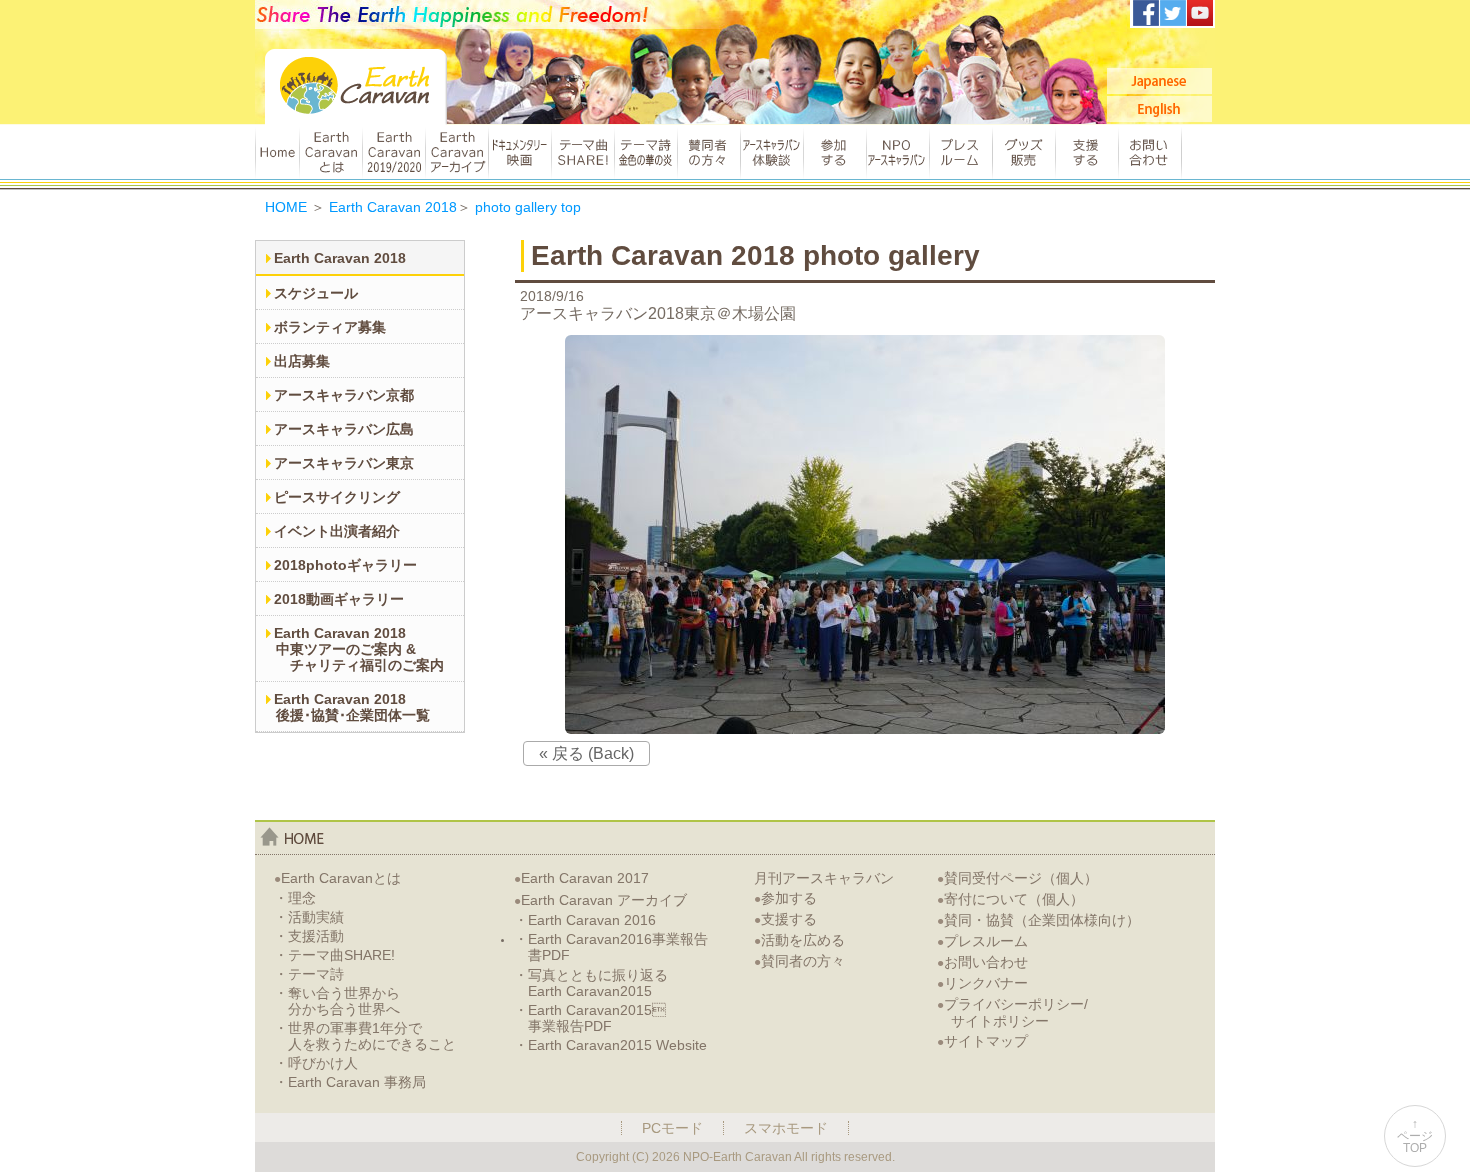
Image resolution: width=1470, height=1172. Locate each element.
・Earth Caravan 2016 (585, 920)
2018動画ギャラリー (339, 599)
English (1159, 109)
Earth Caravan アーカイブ (456, 152)
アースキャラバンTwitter (1173, 13)
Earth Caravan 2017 (581, 878)
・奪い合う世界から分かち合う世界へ (337, 1001)
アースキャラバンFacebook (1146, 13)
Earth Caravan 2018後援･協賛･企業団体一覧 (352, 707)
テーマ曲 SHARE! (582, 152)
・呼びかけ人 (316, 1063)
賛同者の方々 (708, 152)
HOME (277, 152)
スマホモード (786, 1128)
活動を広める (799, 940)
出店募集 (302, 361)
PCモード (672, 1128)
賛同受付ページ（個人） (1017, 878)
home (292, 837)
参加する (834, 152)
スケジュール (316, 293)
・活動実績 (309, 917)
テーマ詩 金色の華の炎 (645, 152)
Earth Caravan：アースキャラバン (356, 86)
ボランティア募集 (330, 327)
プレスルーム (960, 152)
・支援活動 (309, 936)
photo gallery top (528, 207)
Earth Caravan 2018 (393, 207)
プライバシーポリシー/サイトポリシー (1012, 1012)
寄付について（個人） (1010, 899)
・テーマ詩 (309, 974)
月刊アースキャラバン (824, 878)
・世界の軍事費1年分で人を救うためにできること (365, 1036)
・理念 (295, 898)
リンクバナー (982, 983)
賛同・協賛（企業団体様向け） (1038, 920)
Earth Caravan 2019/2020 (393, 152)
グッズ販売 (1023, 152)
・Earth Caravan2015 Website (610, 1045)
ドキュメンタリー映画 (519, 152)
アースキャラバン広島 (344, 429)
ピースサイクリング (337, 497)
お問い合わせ (1150, 152)
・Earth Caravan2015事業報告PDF (590, 1018)
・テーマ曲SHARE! (334, 955)
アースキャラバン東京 (344, 463)
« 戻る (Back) (586, 753)
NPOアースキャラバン (897, 152)
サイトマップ (982, 1041)
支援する (1086, 152)
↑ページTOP (1415, 1136)
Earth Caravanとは (330, 152)
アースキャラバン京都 (344, 395)
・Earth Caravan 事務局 (350, 1082)
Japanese (1159, 81)
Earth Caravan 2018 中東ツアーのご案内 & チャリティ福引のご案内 (359, 649)
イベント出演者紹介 (337, 531)
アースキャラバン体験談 (771, 152)
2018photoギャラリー (345, 565)
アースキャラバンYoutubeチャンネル (1200, 13)
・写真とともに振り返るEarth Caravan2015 (591, 983)
